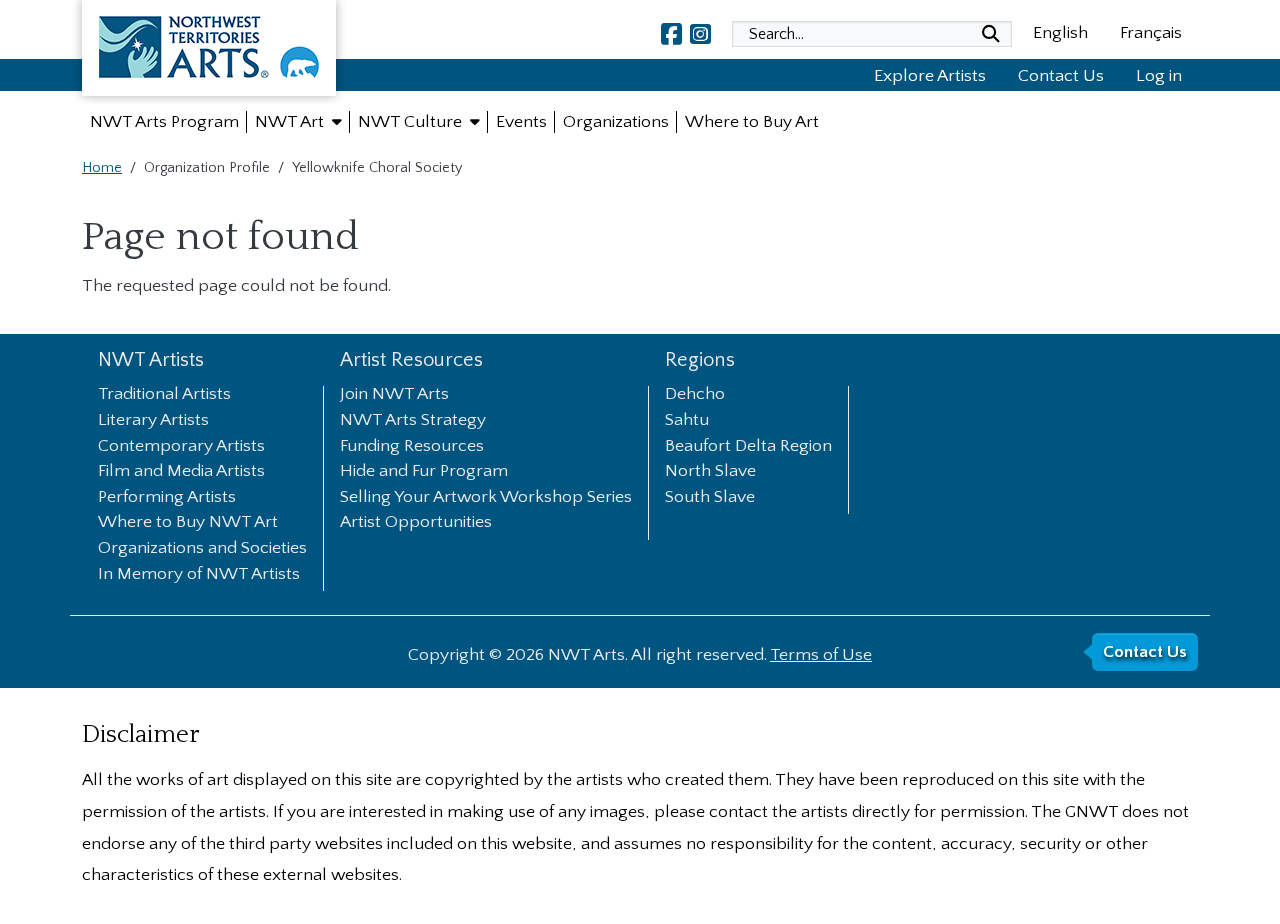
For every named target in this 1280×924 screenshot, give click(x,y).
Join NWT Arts (394, 395)
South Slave (710, 498)
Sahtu (687, 421)
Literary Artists (153, 421)
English (1060, 33)
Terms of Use (821, 655)
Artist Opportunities (416, 523)
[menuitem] (164, 122)
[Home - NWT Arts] (209, 52)
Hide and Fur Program (424, 472)
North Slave (710, 472)
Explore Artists (930, 76)
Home (102, 168)
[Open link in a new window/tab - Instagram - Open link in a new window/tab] (700, 34)
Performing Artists (167, 498)
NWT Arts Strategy (413, 421)
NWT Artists (151, 360)
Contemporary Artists (181, 447)
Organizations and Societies (202, 549)
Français (1151, 33)
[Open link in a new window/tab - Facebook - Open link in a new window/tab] (671, 34)
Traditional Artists (164, 395)
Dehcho (695, 395)
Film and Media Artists (181, 472)
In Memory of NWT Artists (199, 575)
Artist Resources (411, 360)
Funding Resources (412, 447)
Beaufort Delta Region (748, 447)
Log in (1159, 76)
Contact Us (1061, 76)
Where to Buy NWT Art (188, 523)
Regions (700, 360)
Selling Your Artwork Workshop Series (486, 498)
